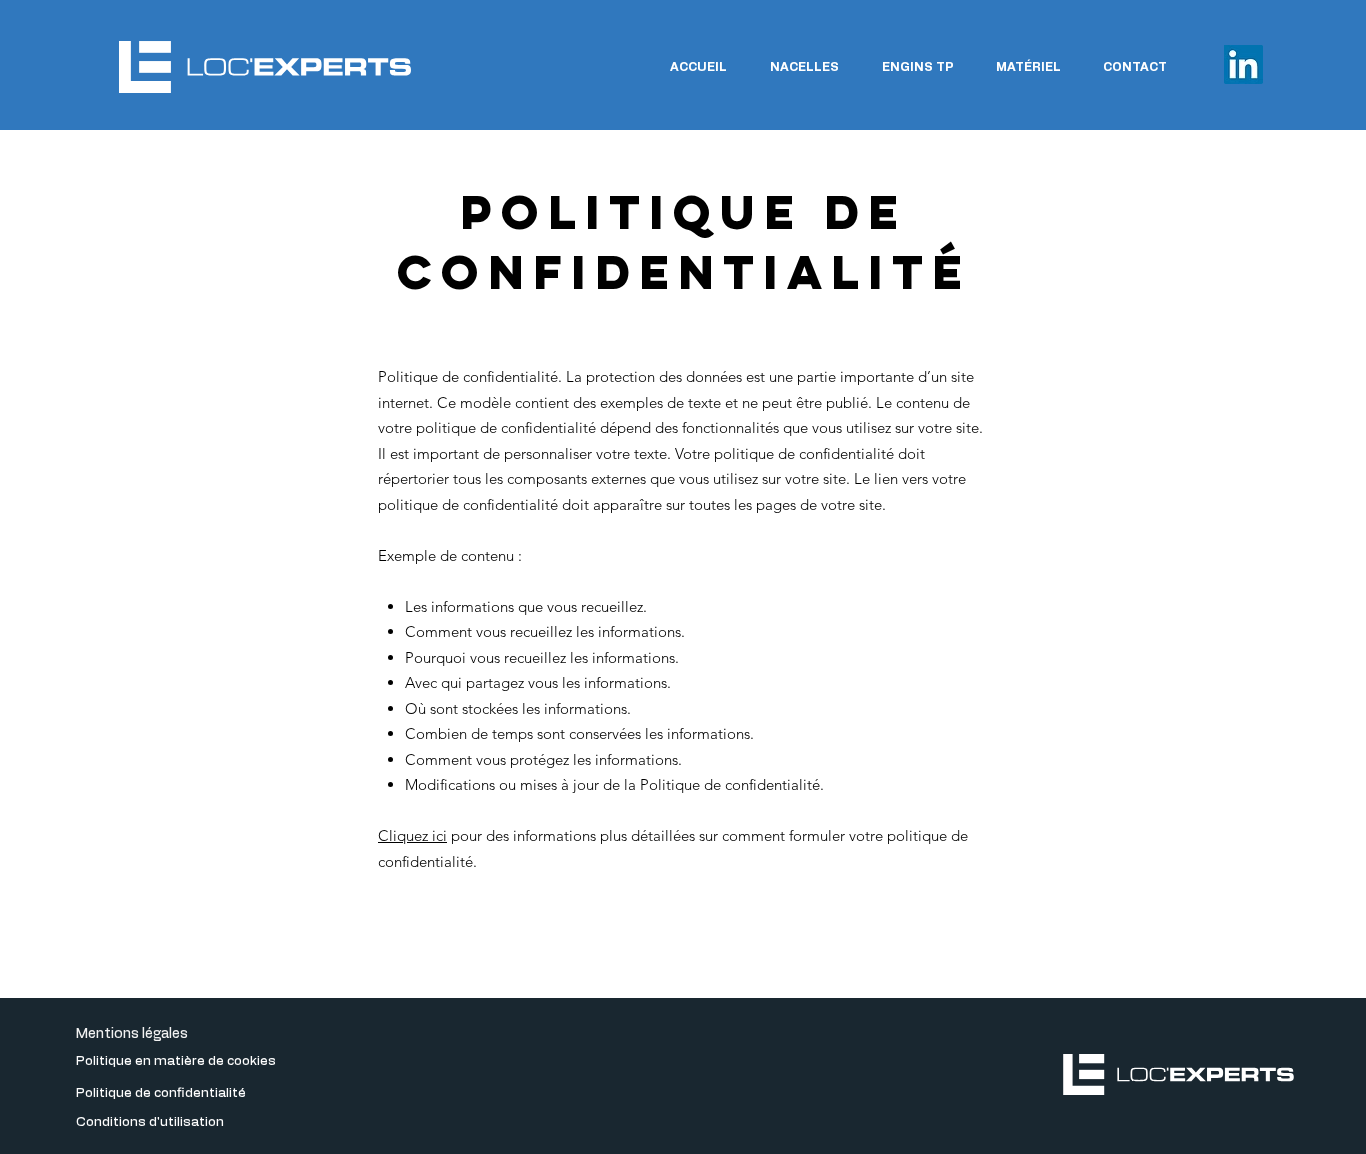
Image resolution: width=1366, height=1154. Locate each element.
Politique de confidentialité (161, 1093)
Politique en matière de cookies (176, 1061)
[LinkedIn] (1243, 64)
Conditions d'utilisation (150, 1122)
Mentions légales (132, 1034)
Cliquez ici (412, 835)
